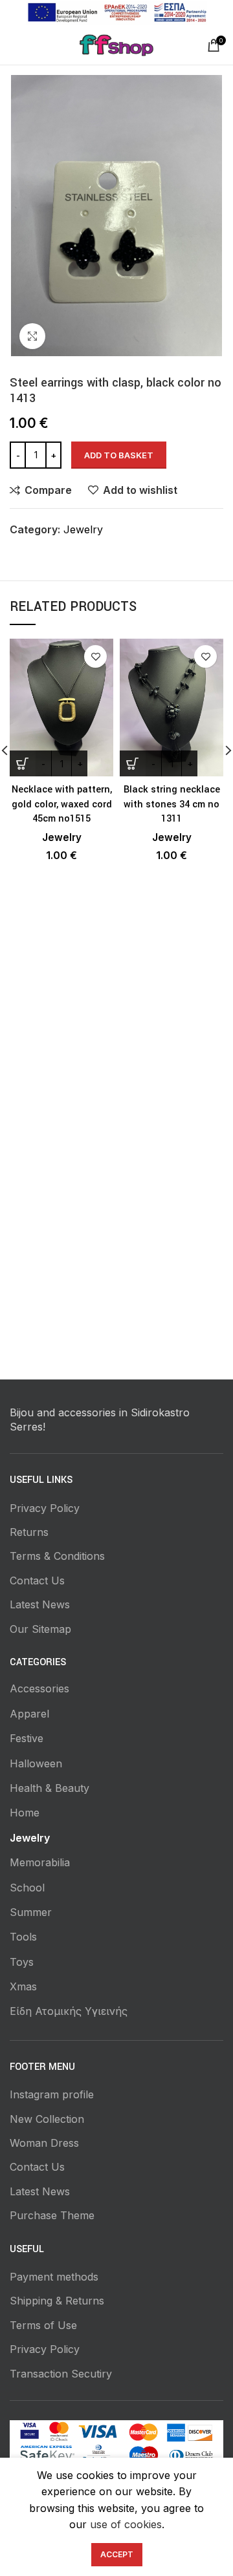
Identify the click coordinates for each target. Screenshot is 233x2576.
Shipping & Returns (57, 2301)
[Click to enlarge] (32, 336)
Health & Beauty (50, 1788)
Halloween (36, 1763)
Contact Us (37, 1581)
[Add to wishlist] (95, 656)
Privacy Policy (45, 1508)
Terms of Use (43, 2325)
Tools (23, 1937)
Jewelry (83, 529)
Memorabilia (40, 1862)
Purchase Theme (52, 2215)
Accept (117, 2554)
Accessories (39, 1688)
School (27, 1888)
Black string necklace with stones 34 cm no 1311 (172, 804)
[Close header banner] (217, 13)
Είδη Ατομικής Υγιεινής (69, 2011)
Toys (22, 1962)
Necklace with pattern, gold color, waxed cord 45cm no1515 (62, 804)
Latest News (40, 1604)
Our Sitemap (40, 1629)
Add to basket (119, 455)
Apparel (29, 1714)
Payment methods (54, 2277)
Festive (27, 1738)
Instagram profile (52, 2094)
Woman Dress (44, 2143)
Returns (29, 1532)
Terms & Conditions (57, 1556)
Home (25, 1813)
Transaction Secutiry (61, 2374)
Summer (31, 1912)
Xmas (23, 1986)
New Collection (47, 2119)
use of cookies (126, 2524)
